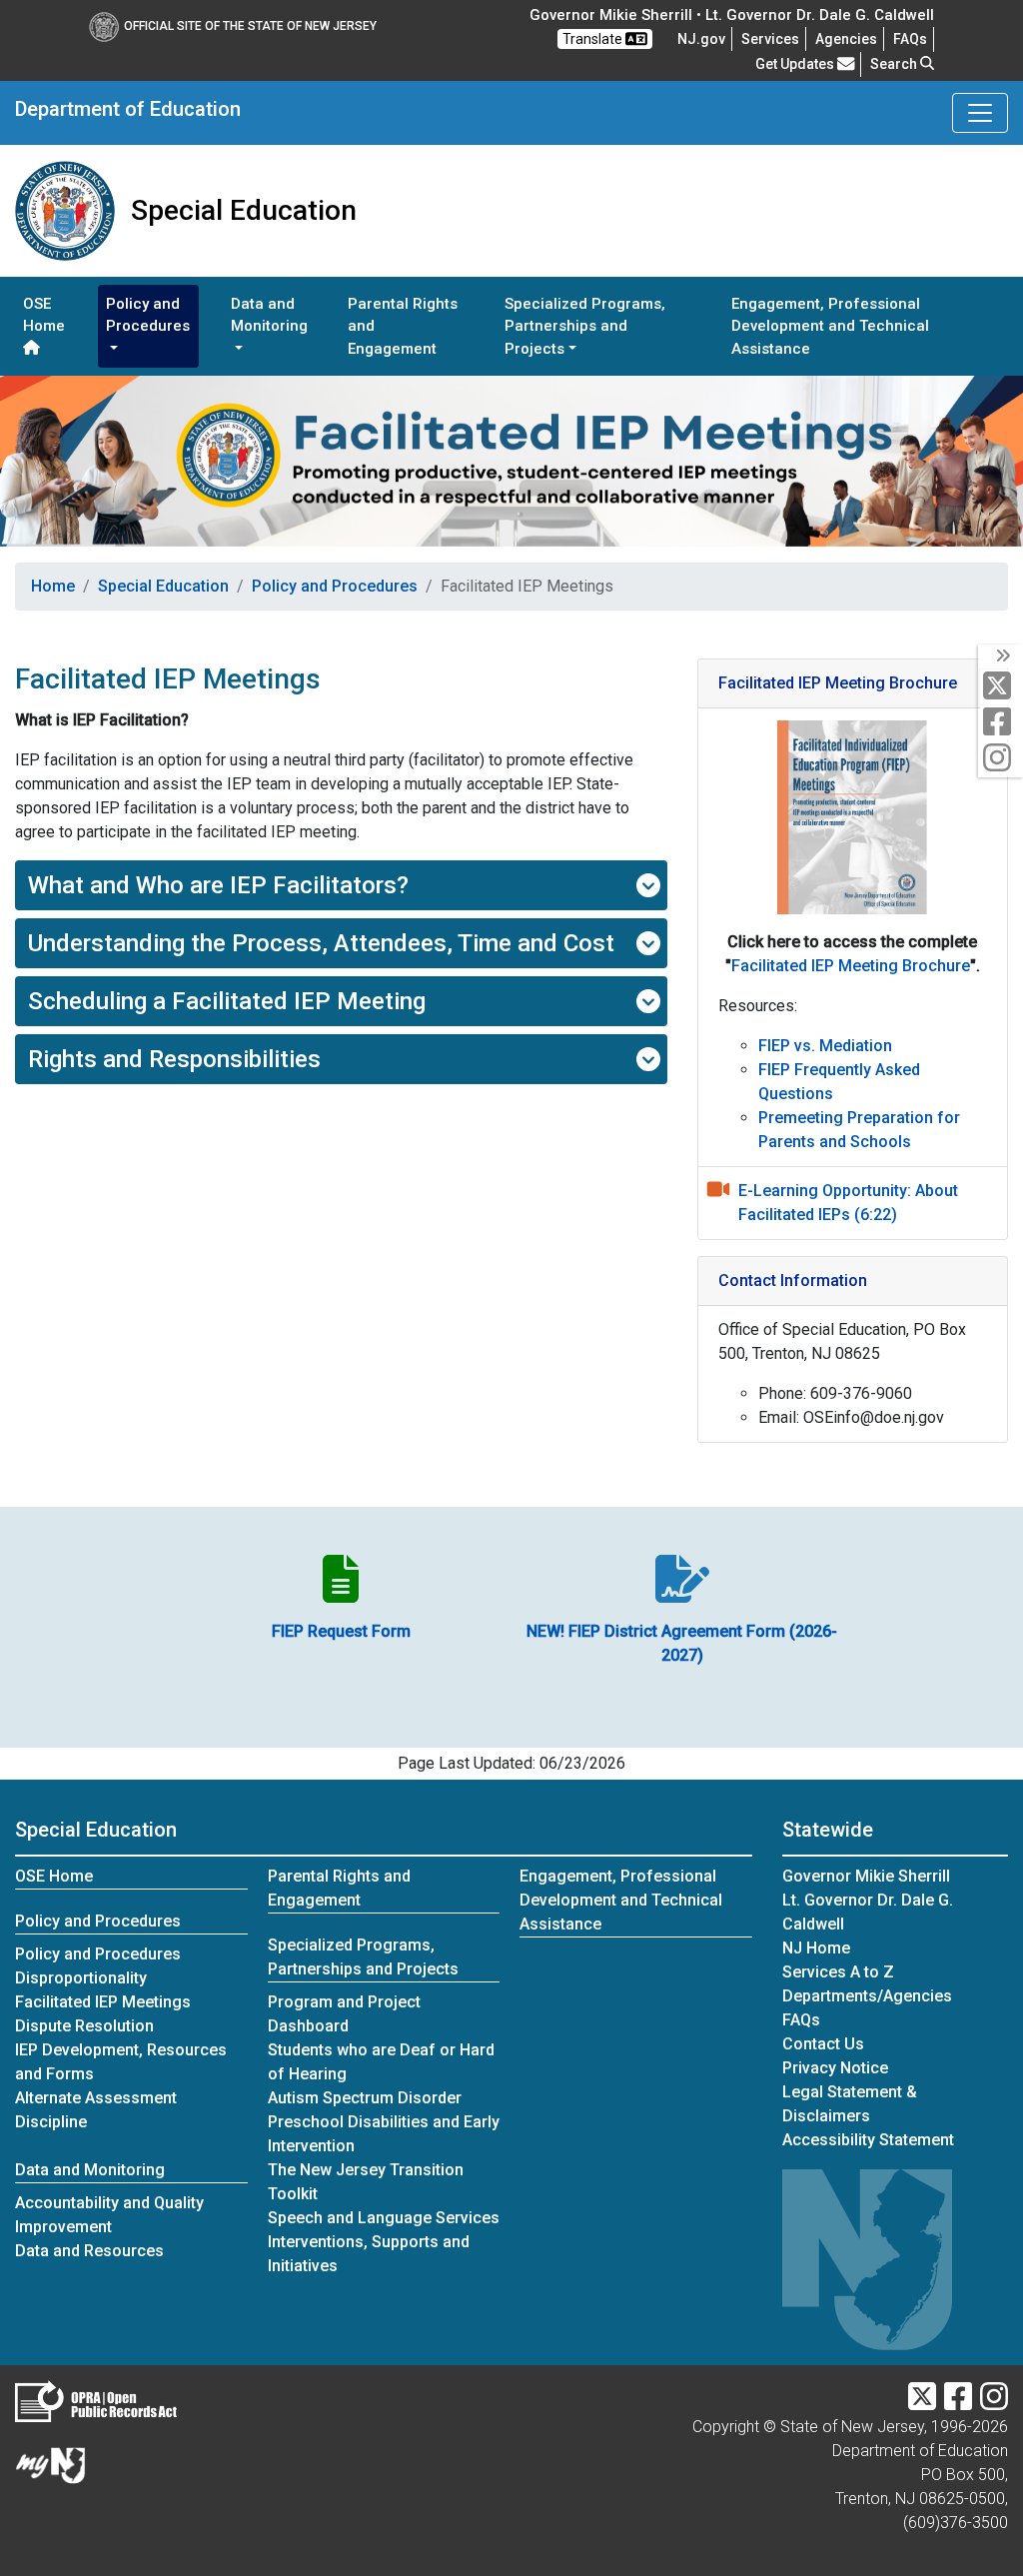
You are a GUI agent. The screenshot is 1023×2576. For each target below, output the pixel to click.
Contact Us (823, 2044)
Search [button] (895, 64)
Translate (594, 39)
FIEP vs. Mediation (825, 1046)
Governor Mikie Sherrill (866, 1876)
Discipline (51, 2122)
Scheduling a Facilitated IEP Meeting (227, 1001)
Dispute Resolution (84, 2026)
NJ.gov (701, 39)
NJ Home (816, 1948)
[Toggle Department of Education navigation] (980, 113)
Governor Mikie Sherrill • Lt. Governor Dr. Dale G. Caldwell (732, 15)
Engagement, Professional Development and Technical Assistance (830, 326)
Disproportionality (81, 1978)
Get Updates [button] (796, 64)
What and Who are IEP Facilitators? (218, 885)
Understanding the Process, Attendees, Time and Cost (321, 943)
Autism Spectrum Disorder (365, 2098)
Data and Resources (89, 2251)
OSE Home (44, 315)
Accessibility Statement (868, 2140)
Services (770, 39)
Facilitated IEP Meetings (103, 2002)
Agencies (846, 39)
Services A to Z (838, 1972)
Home (53, 586)
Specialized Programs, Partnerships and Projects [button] (585, 326)
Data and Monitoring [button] (269, 315)
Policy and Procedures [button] (148, 315)
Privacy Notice (835, 2068)
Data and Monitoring (90, 2170)
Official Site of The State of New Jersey (250, 26)
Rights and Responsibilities (174, 1059)
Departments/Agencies (867, 1996)
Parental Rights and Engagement (403, 326)
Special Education (163, 586)
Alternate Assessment (96, 2098)
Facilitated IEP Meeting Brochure (851, 966)
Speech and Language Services (384, 2218)
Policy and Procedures (335, 586)
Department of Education (128, 109)
